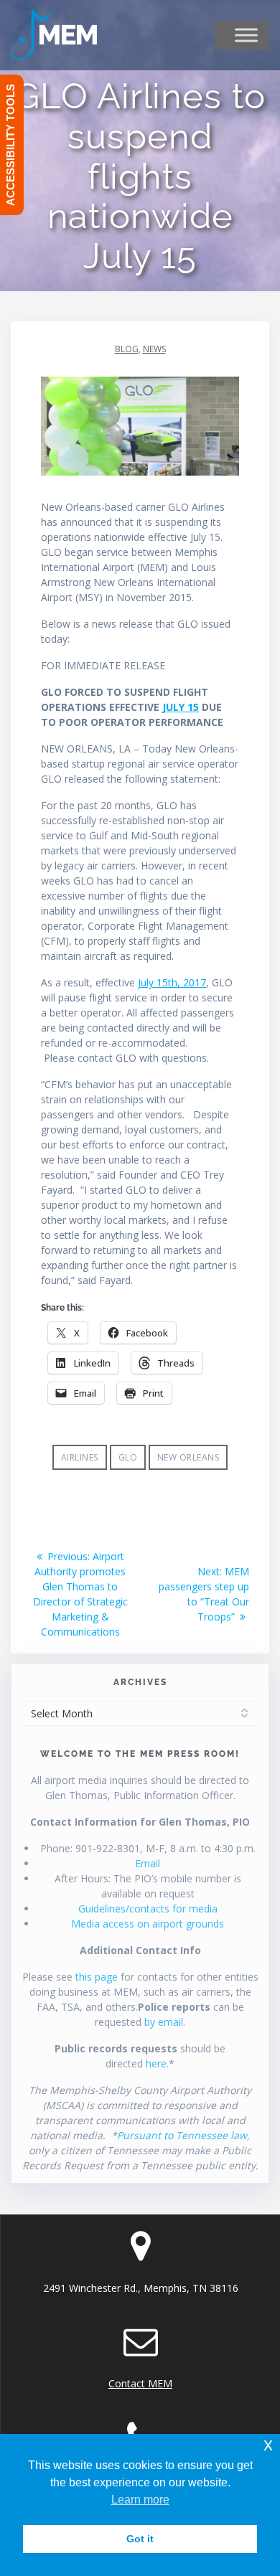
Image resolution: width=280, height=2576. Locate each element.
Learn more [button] (140, 2500)
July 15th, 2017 (172, 982)
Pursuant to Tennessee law (182, 2135)
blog (127, 349)
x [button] (268, 2444)
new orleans (188, 1457)
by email (164, 2022)
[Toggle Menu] (246, 35)
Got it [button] (140, 2539)
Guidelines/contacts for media (148, 1909)
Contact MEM (140, 2383)
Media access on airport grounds (148, 1924)
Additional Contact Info (140, 1950)
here (156, 2063)
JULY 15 (181, 707)
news (154, 349)
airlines (80, 1457)
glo (128, 1457)
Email (148, 1863)
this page (97, 1977)
